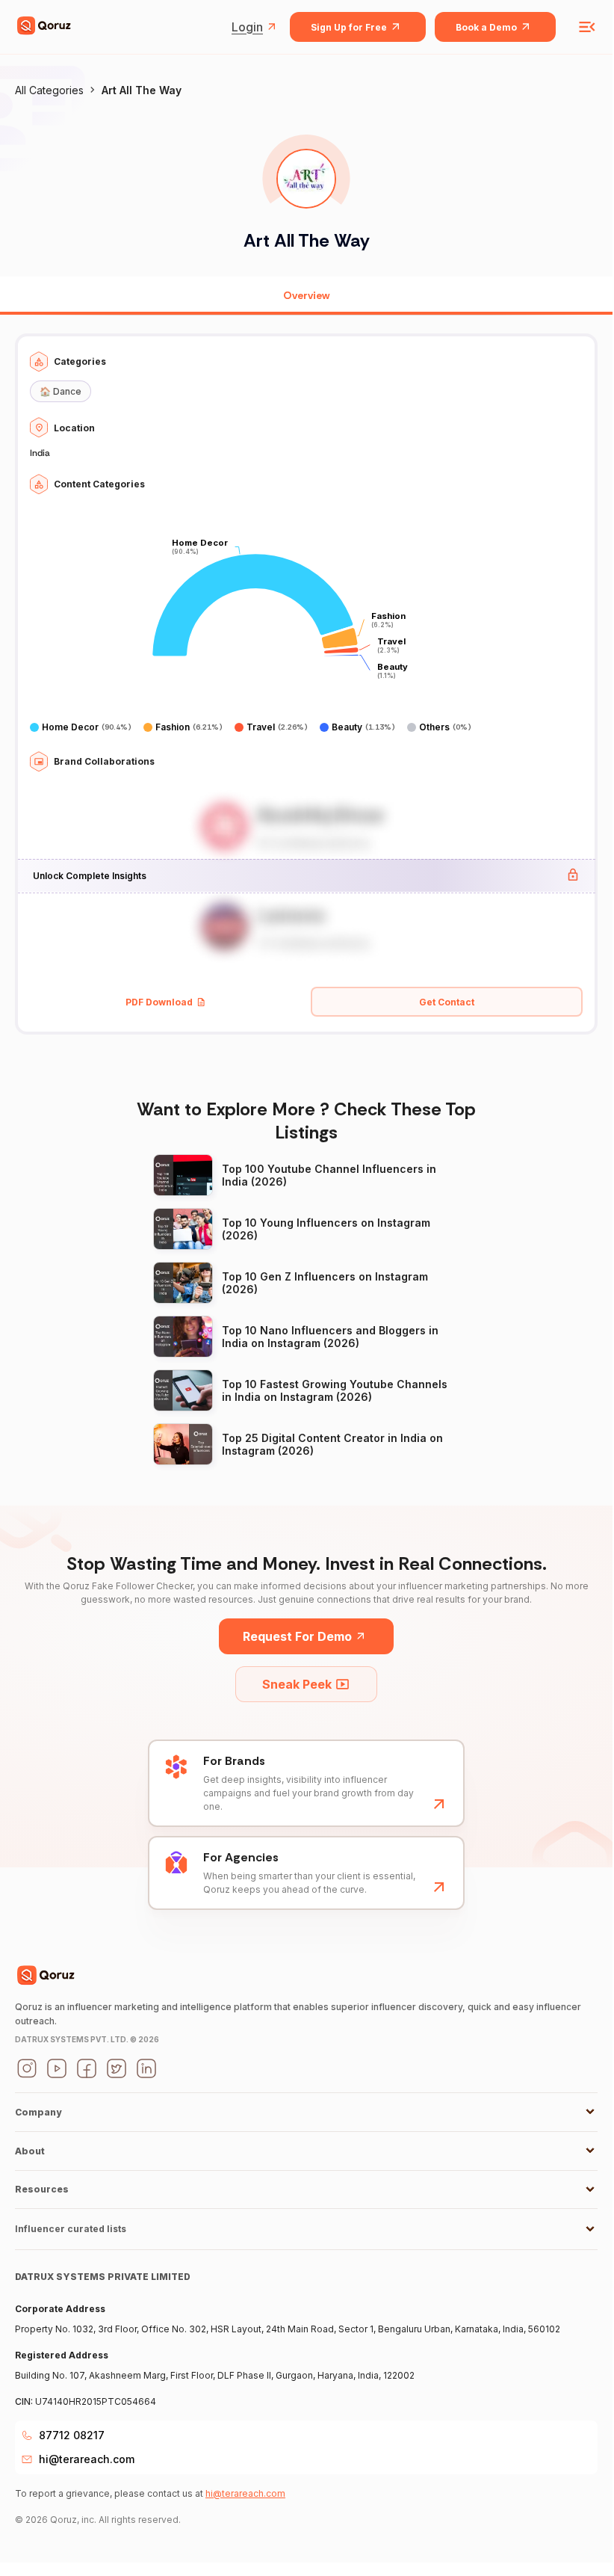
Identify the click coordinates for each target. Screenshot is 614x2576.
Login (247, 27)
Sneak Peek (297, 1684)
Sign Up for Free (349, 27)
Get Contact (447, 1002)
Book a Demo (486, 27)
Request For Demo (297, 1636)
